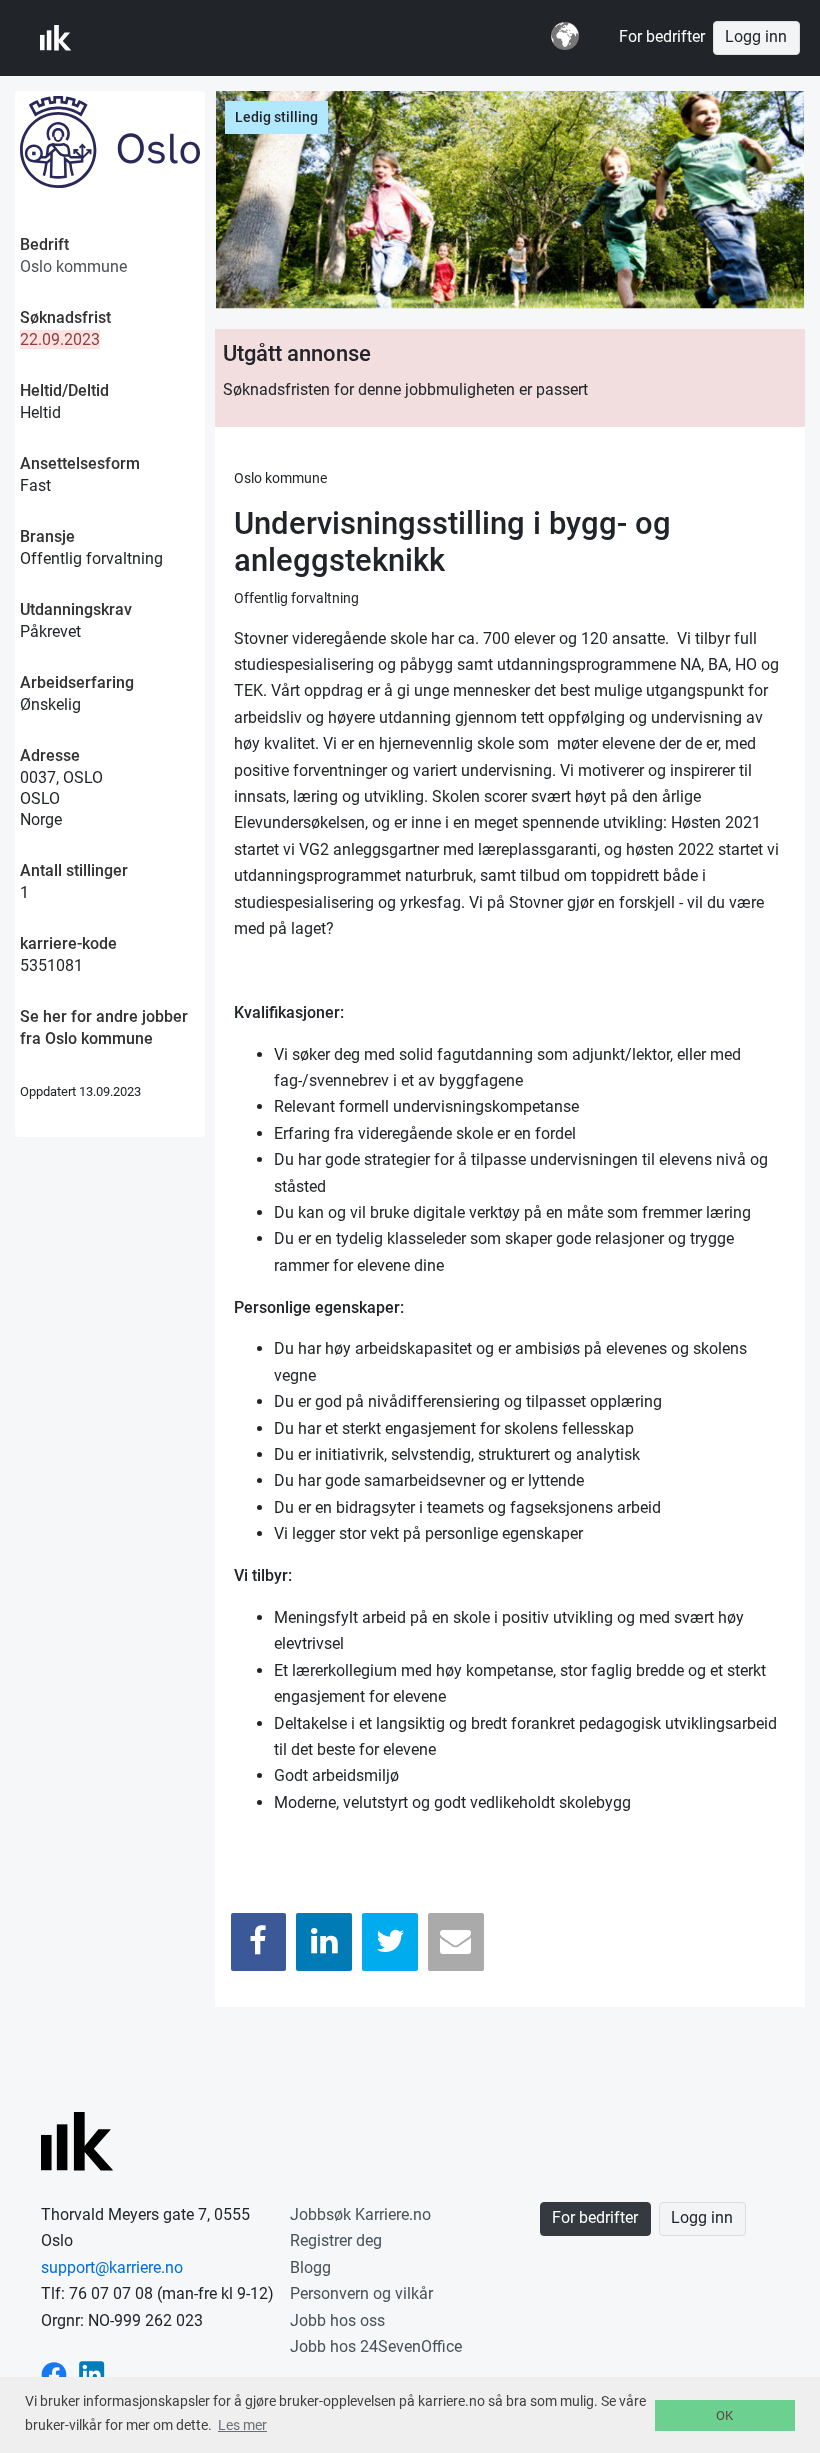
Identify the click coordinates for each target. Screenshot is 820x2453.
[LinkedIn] (324, 1941)
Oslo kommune (73, 266)
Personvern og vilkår (361, 2293)
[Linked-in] (92, 2372)
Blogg (310, 2267)
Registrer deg (336, 2240)
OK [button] (724, 2415)
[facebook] (54, 2372)
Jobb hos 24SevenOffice (376, 2346)
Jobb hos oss (337, 2320)
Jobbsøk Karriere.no (360, 2214)
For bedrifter (662, 37)
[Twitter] (390, 1941)
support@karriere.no (112, 2267)
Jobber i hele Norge (138, 38)
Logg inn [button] (756, 37)
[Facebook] (259, 1941)
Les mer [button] (242, 2425)
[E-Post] (456, 1941)
